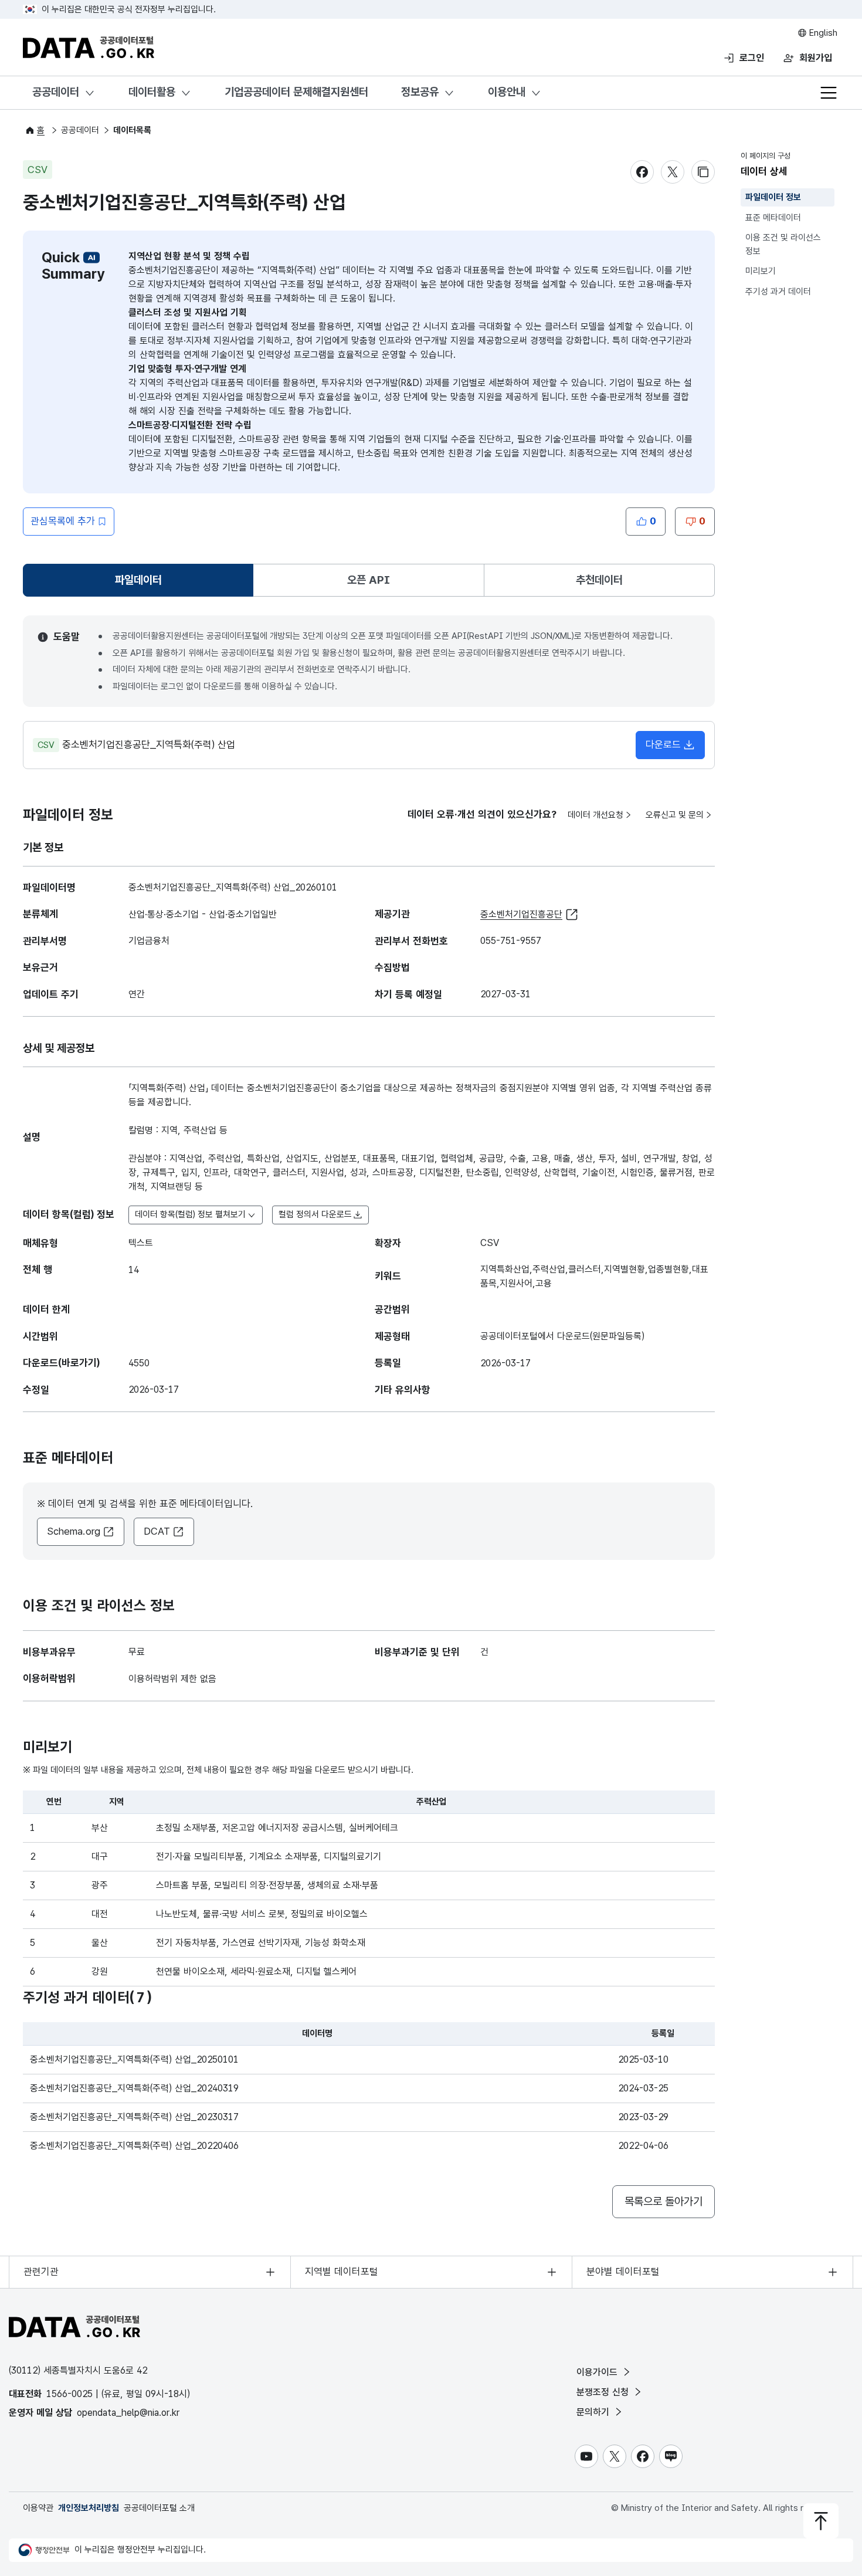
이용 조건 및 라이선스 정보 (783, 244)
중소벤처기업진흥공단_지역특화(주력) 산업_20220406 (134, 2146)
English (822, 33)
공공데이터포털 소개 (159, 2508)
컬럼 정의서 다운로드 (315, 1214)
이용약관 (38, 2508)
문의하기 (594, 2412)
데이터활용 (152, 92)
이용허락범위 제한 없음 (172, 1679)
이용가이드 (598, 2372)
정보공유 (420, 92)
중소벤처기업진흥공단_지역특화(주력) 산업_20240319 (134, 2088)
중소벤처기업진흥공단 (521, 914)
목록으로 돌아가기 (664, 2201)
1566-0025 (69, 2394)
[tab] (138, 580)
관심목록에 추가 (63, 521)
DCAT (157, 1531)
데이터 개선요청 (595, 815)
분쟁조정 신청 (604, 2392)
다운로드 (663, 744)
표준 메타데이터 (773, 218)
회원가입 (816, 58)
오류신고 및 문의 (675, 815)
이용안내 (507, 92)
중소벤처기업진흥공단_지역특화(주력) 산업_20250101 (134, 2059)
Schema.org (74, 1531)
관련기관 (41, 2272)
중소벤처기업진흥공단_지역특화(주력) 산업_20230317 (134, 2117)
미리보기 (761, 271)
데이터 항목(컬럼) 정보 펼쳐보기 (190, 1214)
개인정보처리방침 (89, 2508)
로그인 (752, 58)
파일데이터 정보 (773, 197)
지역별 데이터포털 (342, 2272)
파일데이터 (141, 584)
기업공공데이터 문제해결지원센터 (296, 92)
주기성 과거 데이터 (778, 292)
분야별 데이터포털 (623, 2272)
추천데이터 (599, 580)
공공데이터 (56, 92)
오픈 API (369, 580)
